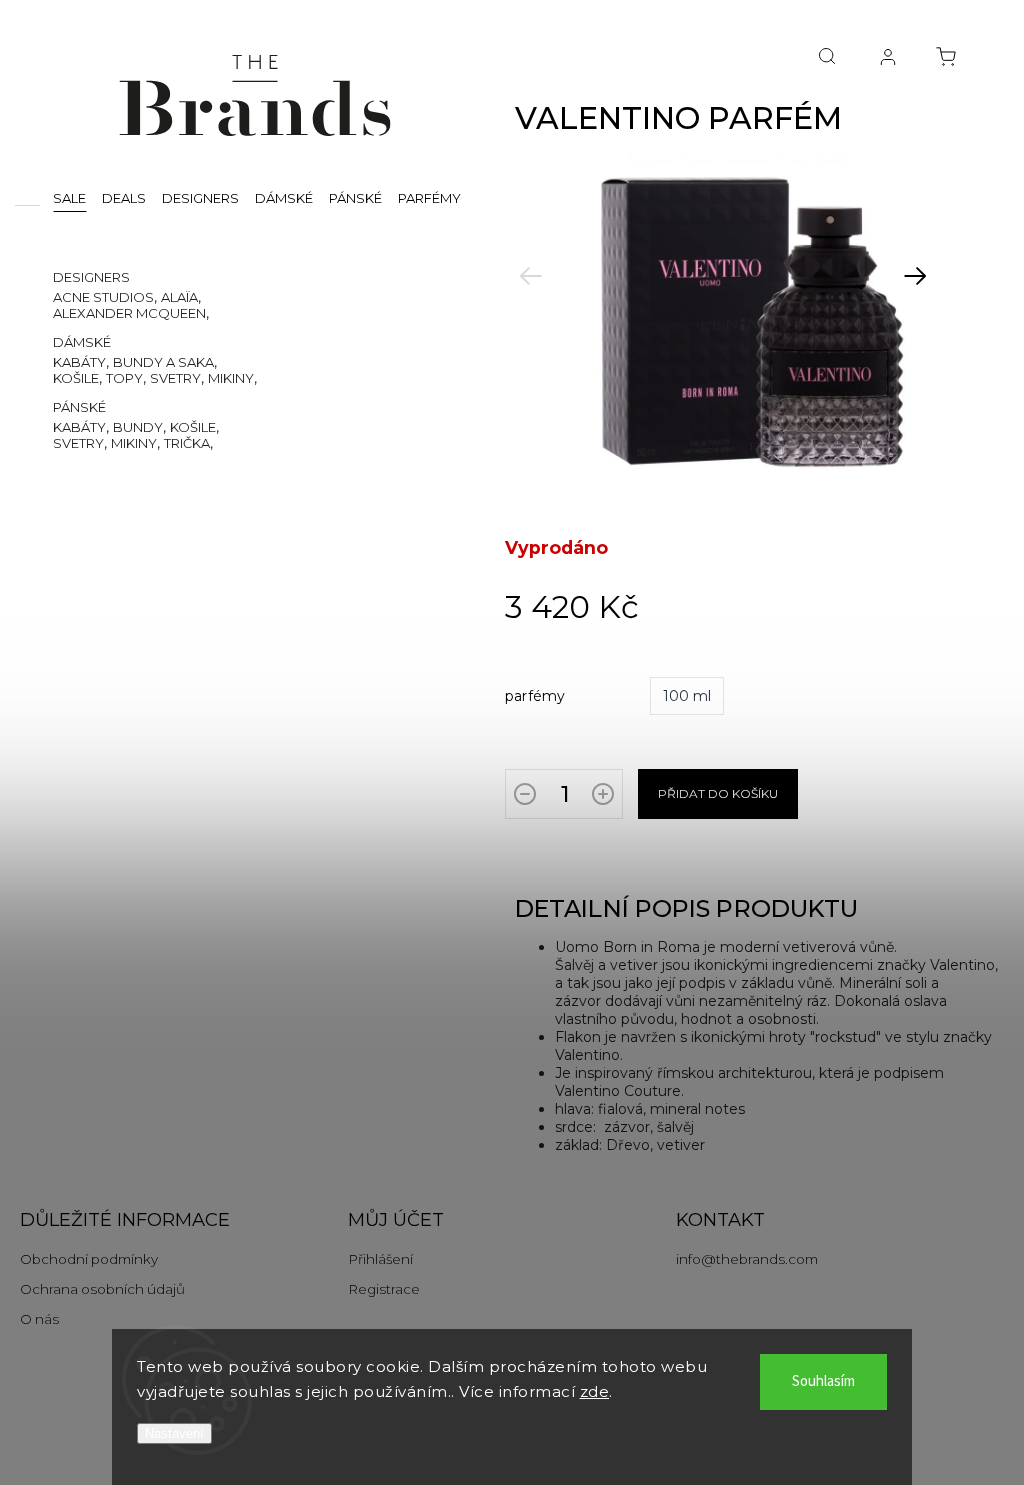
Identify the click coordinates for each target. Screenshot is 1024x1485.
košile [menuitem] (76, 378)
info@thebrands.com (747, 1259)
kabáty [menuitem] (79, 362)
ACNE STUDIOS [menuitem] (103, 297)
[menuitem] (69, 197)
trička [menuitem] (187, 443)
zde (595, 1391)
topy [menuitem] (124, 378)
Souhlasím (823, 1381)
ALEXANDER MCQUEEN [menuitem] (129, 313)
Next (944, 292)
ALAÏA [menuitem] (179, 297)
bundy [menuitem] (138, 427)
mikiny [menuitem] (231, 378)
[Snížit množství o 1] (525, 798)
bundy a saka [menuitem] (163, 362)
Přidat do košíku (718, 793)
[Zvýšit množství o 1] (603, 798)
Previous (560, 292)
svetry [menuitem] (175, 378)
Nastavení (174, 1433)
